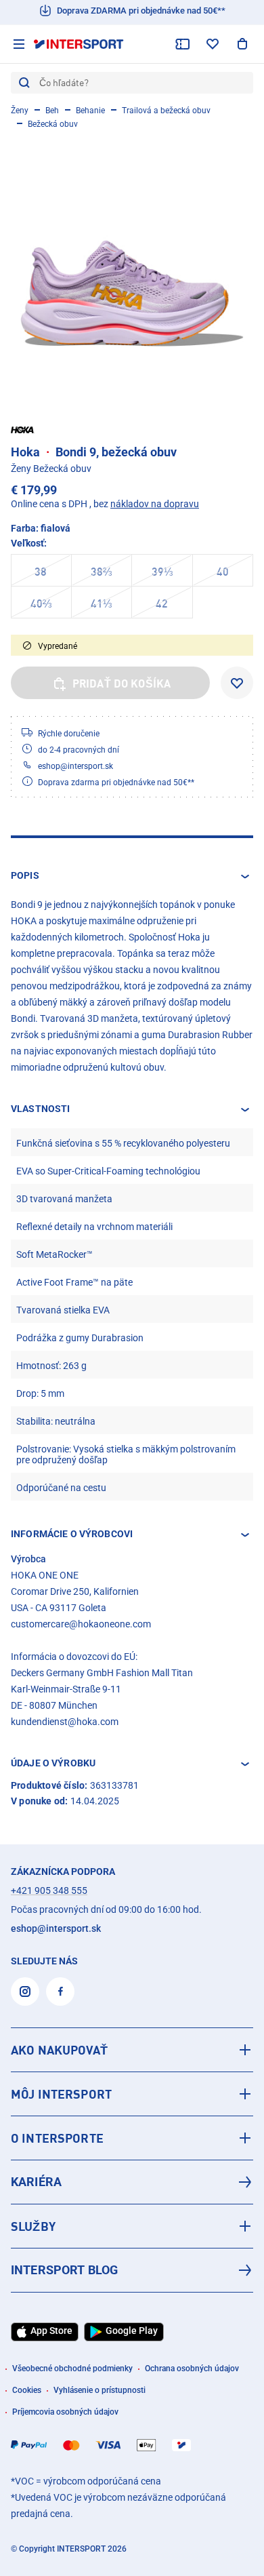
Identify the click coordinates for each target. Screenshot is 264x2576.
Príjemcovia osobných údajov (65, 2412)
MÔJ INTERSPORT (61, 2094)
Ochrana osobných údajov (192, 2369)
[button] (132, 876)
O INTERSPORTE (57, 2138)
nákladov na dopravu (155, 504)
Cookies (27, 2390)
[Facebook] (60, 1992)
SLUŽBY (33, 2226)
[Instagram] (25, 1992)
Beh (52, 111)
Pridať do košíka (122, 683)
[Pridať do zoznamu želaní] (237, 683)
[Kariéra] (132, 2182)
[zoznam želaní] (213, 44)
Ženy (20, 111)
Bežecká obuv (53, 124)
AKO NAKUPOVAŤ (59, 2050)
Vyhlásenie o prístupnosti (100, 2390)
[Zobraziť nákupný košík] (242, 44)
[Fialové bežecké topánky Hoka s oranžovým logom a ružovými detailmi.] (132, 270)
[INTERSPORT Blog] (132, 2270)
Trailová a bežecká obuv (166, 111)
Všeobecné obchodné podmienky (72, 2369)
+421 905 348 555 (49, 1890)
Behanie (90, 111)
